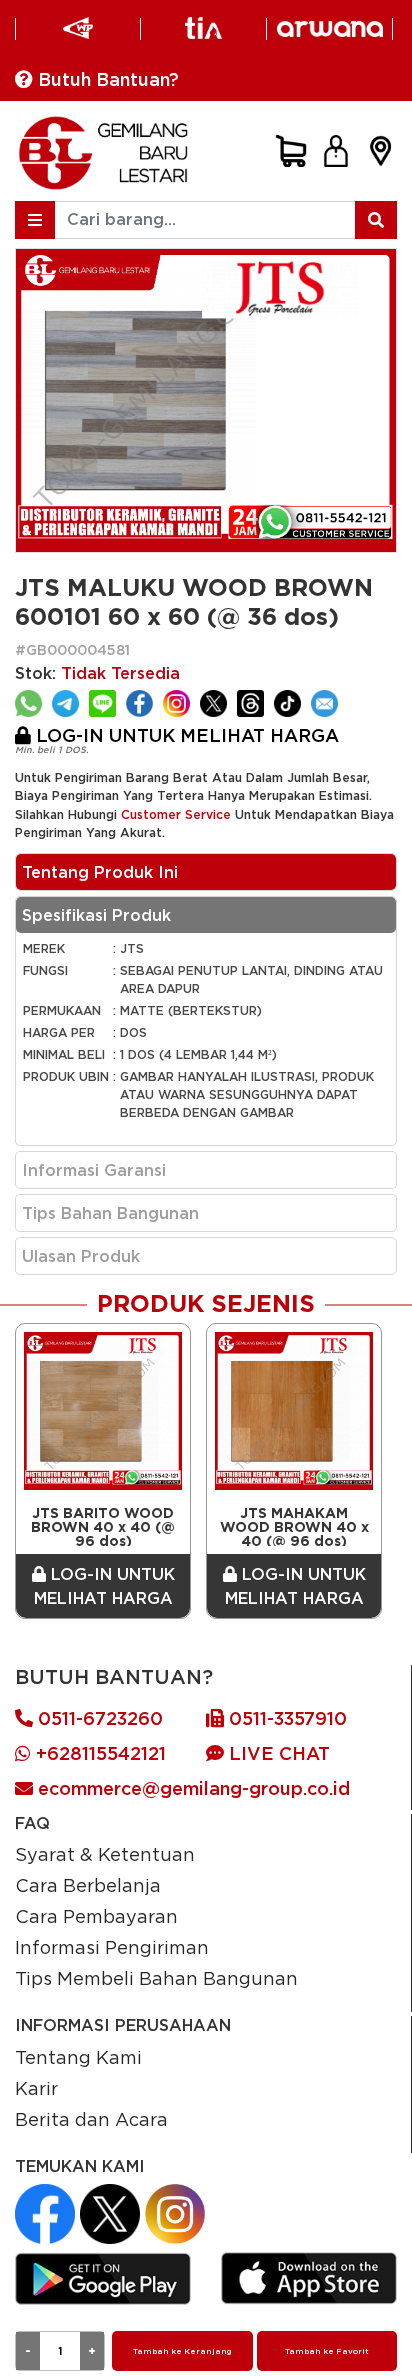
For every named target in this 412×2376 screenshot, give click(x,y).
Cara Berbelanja (88, 1885)
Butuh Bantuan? (106, 79)
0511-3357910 (285, 1718)
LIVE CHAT (277, 1753)
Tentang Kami (78, 2057)
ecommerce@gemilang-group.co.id (191, 1788)
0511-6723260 (98, 1718)
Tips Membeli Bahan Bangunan (156, 1978)
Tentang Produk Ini (100, 872)
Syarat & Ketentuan (105, 1854)
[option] (103, 1471)
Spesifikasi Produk (96, 915)
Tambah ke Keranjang (182, 2351)
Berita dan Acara (91, 2119)
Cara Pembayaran (96, 1916)
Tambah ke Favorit (326, 2351)
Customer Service (176, 814)
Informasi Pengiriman (112, 1947)
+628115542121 (98, 1753)
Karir (36, 2088)
